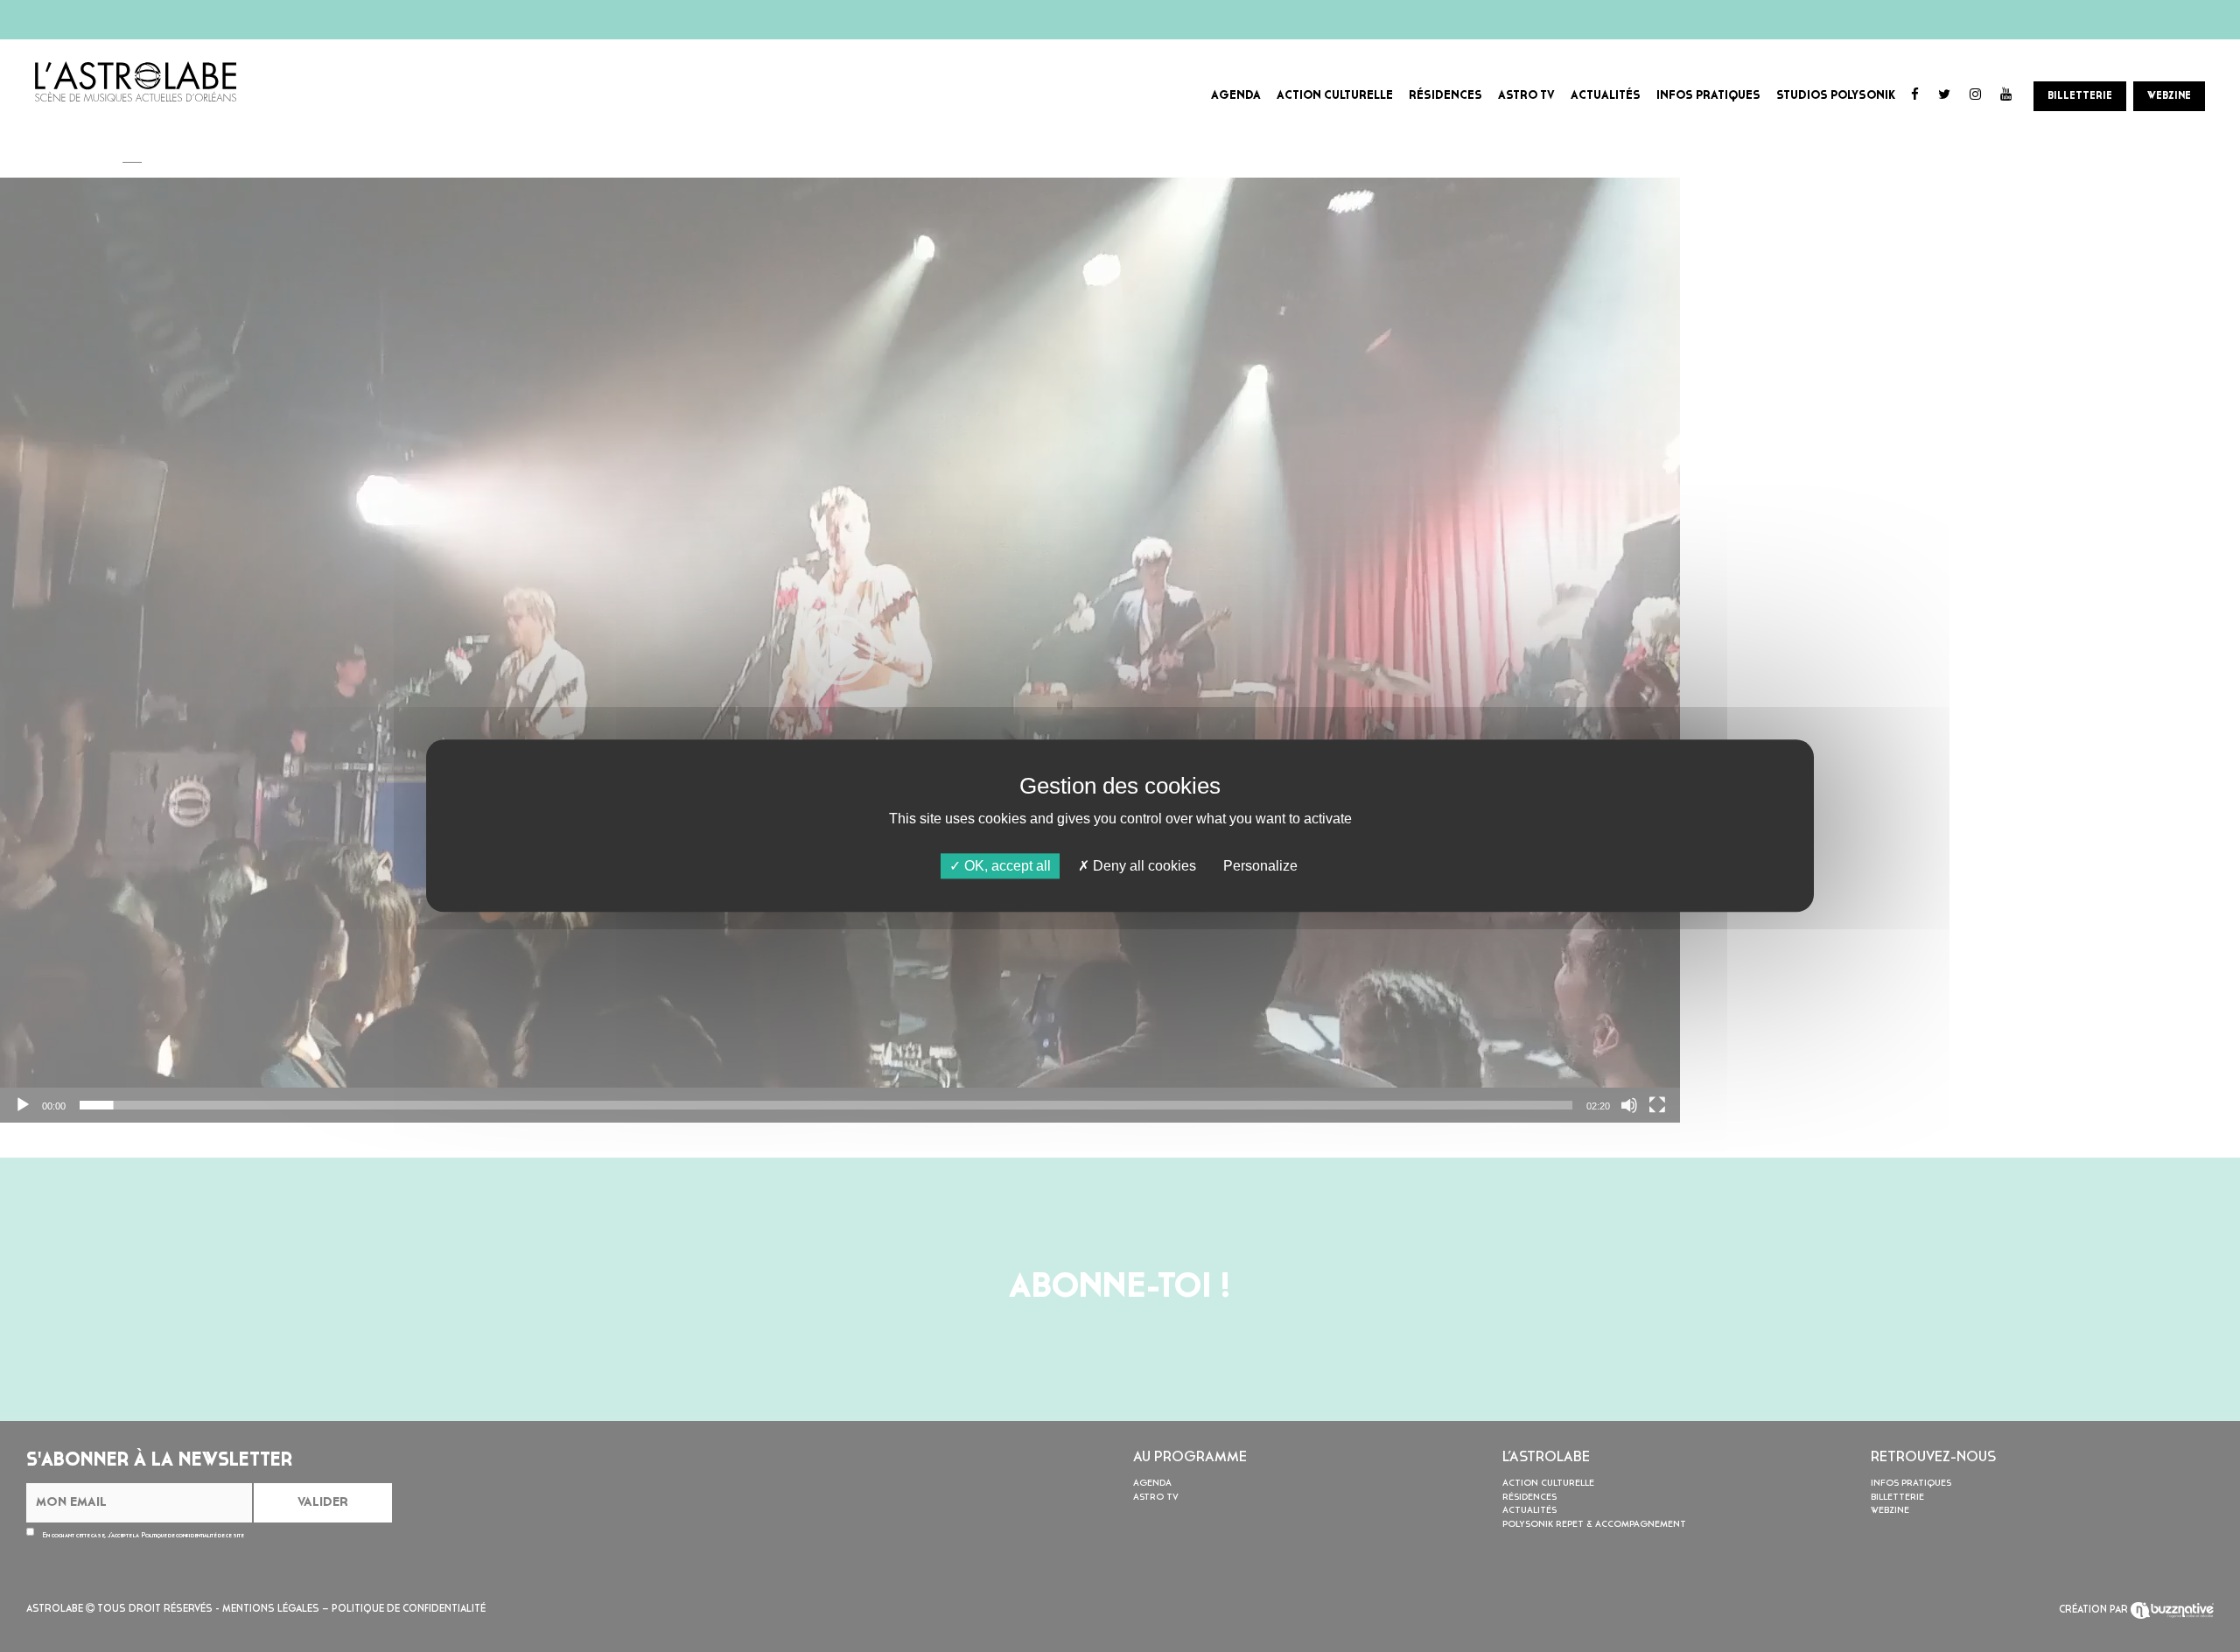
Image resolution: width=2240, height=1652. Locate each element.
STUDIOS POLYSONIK (1836, 96)
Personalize (1260, 866)
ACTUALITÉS (1606, 96)
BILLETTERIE (2080, 96)
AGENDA (1236, 96)
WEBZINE (2169, 96)
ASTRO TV (1526, 96)
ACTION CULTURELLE (1335, 96)
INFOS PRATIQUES (1708, 96)
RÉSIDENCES (1445, 96)
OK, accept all (1006, 866)
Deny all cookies (1143, 866)
